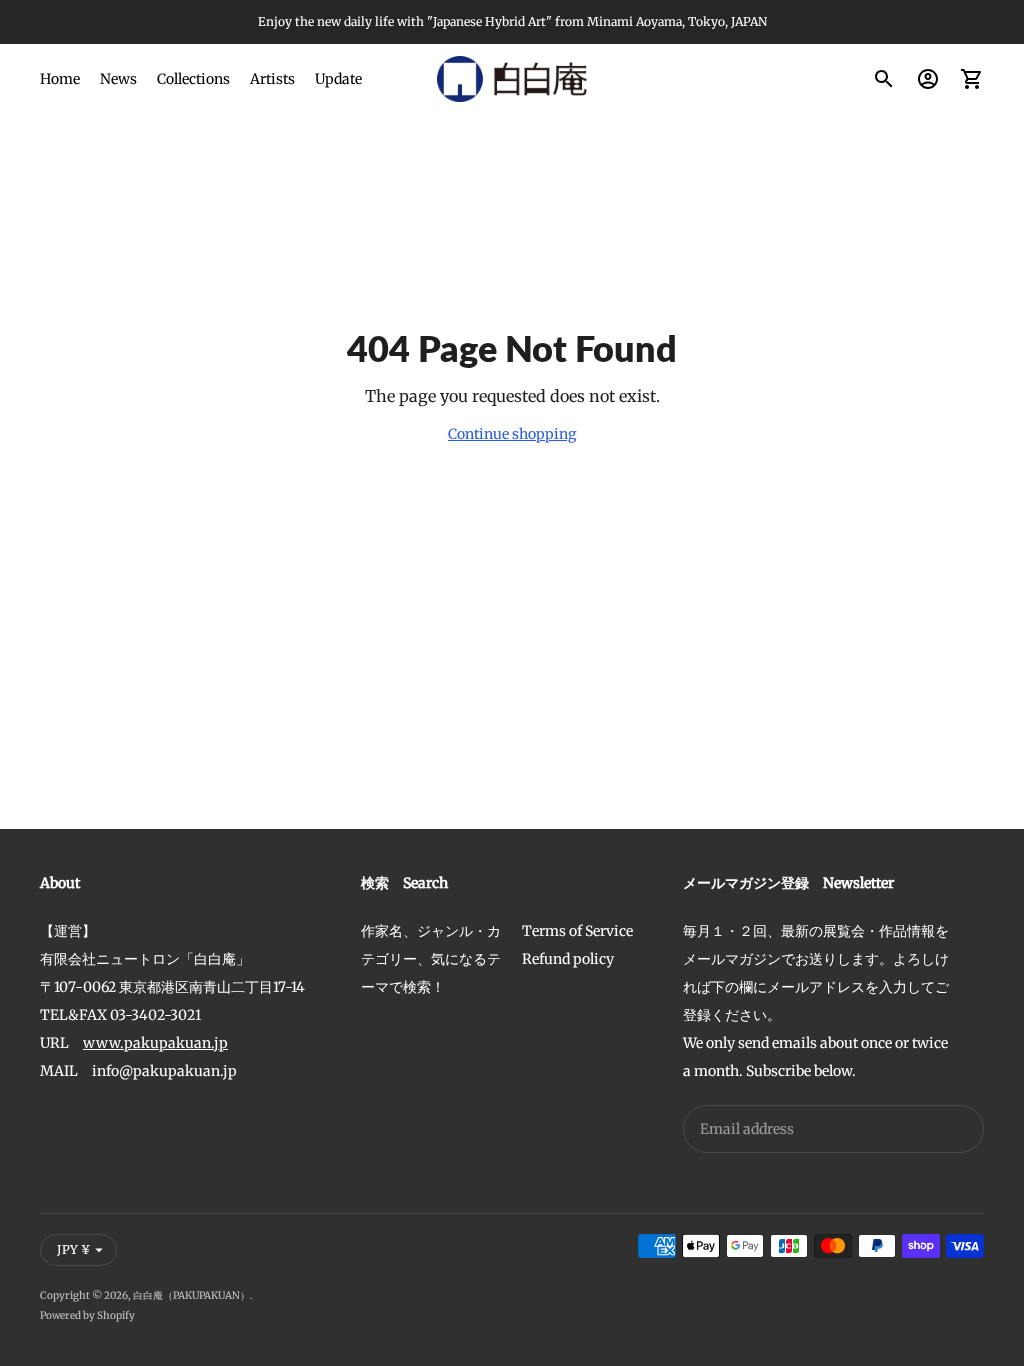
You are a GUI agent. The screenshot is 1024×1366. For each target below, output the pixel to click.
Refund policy (568, 959)
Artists (272, 79)
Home (60, 79)
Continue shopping (512, 434)
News (118, 79)
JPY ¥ (73, 1249)
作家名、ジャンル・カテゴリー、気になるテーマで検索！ (431, 959)
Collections (193, 79)
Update (338, 79)
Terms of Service (577, 931)
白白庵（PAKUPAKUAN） (191, 1295)
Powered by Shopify (87, 1315)
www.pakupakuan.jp (155, 1043)
